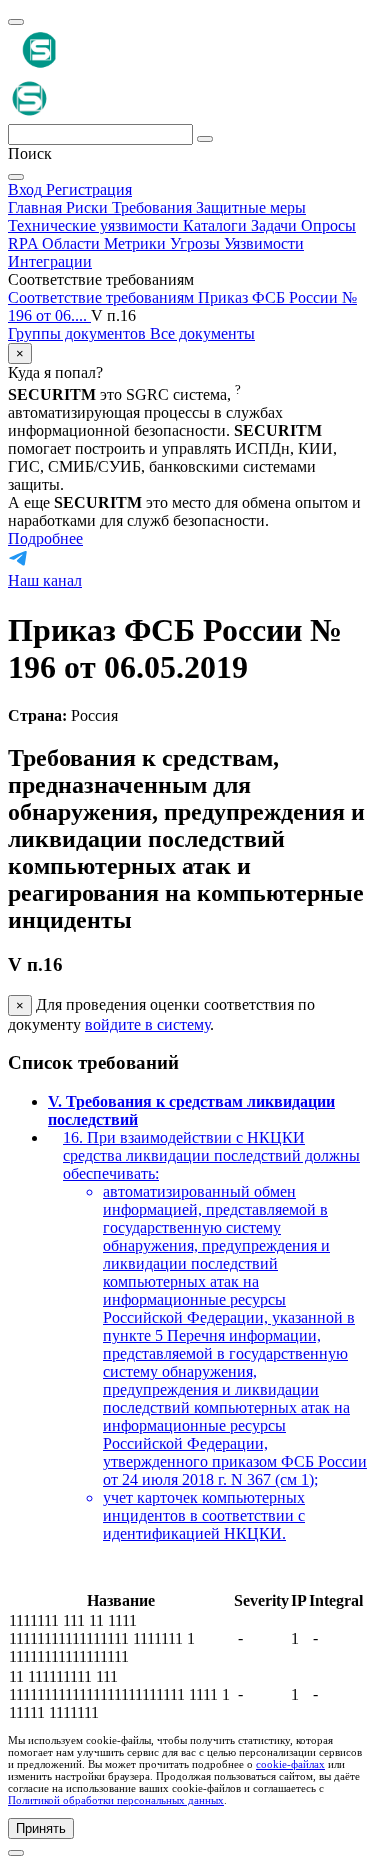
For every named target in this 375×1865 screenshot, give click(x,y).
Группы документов (79, 333)
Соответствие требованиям (103, 297)
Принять (41, 1828)
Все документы (202, 333)
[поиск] (205, 139)
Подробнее (45, 538)
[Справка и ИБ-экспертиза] (16, 1853)
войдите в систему (147, 1024)
